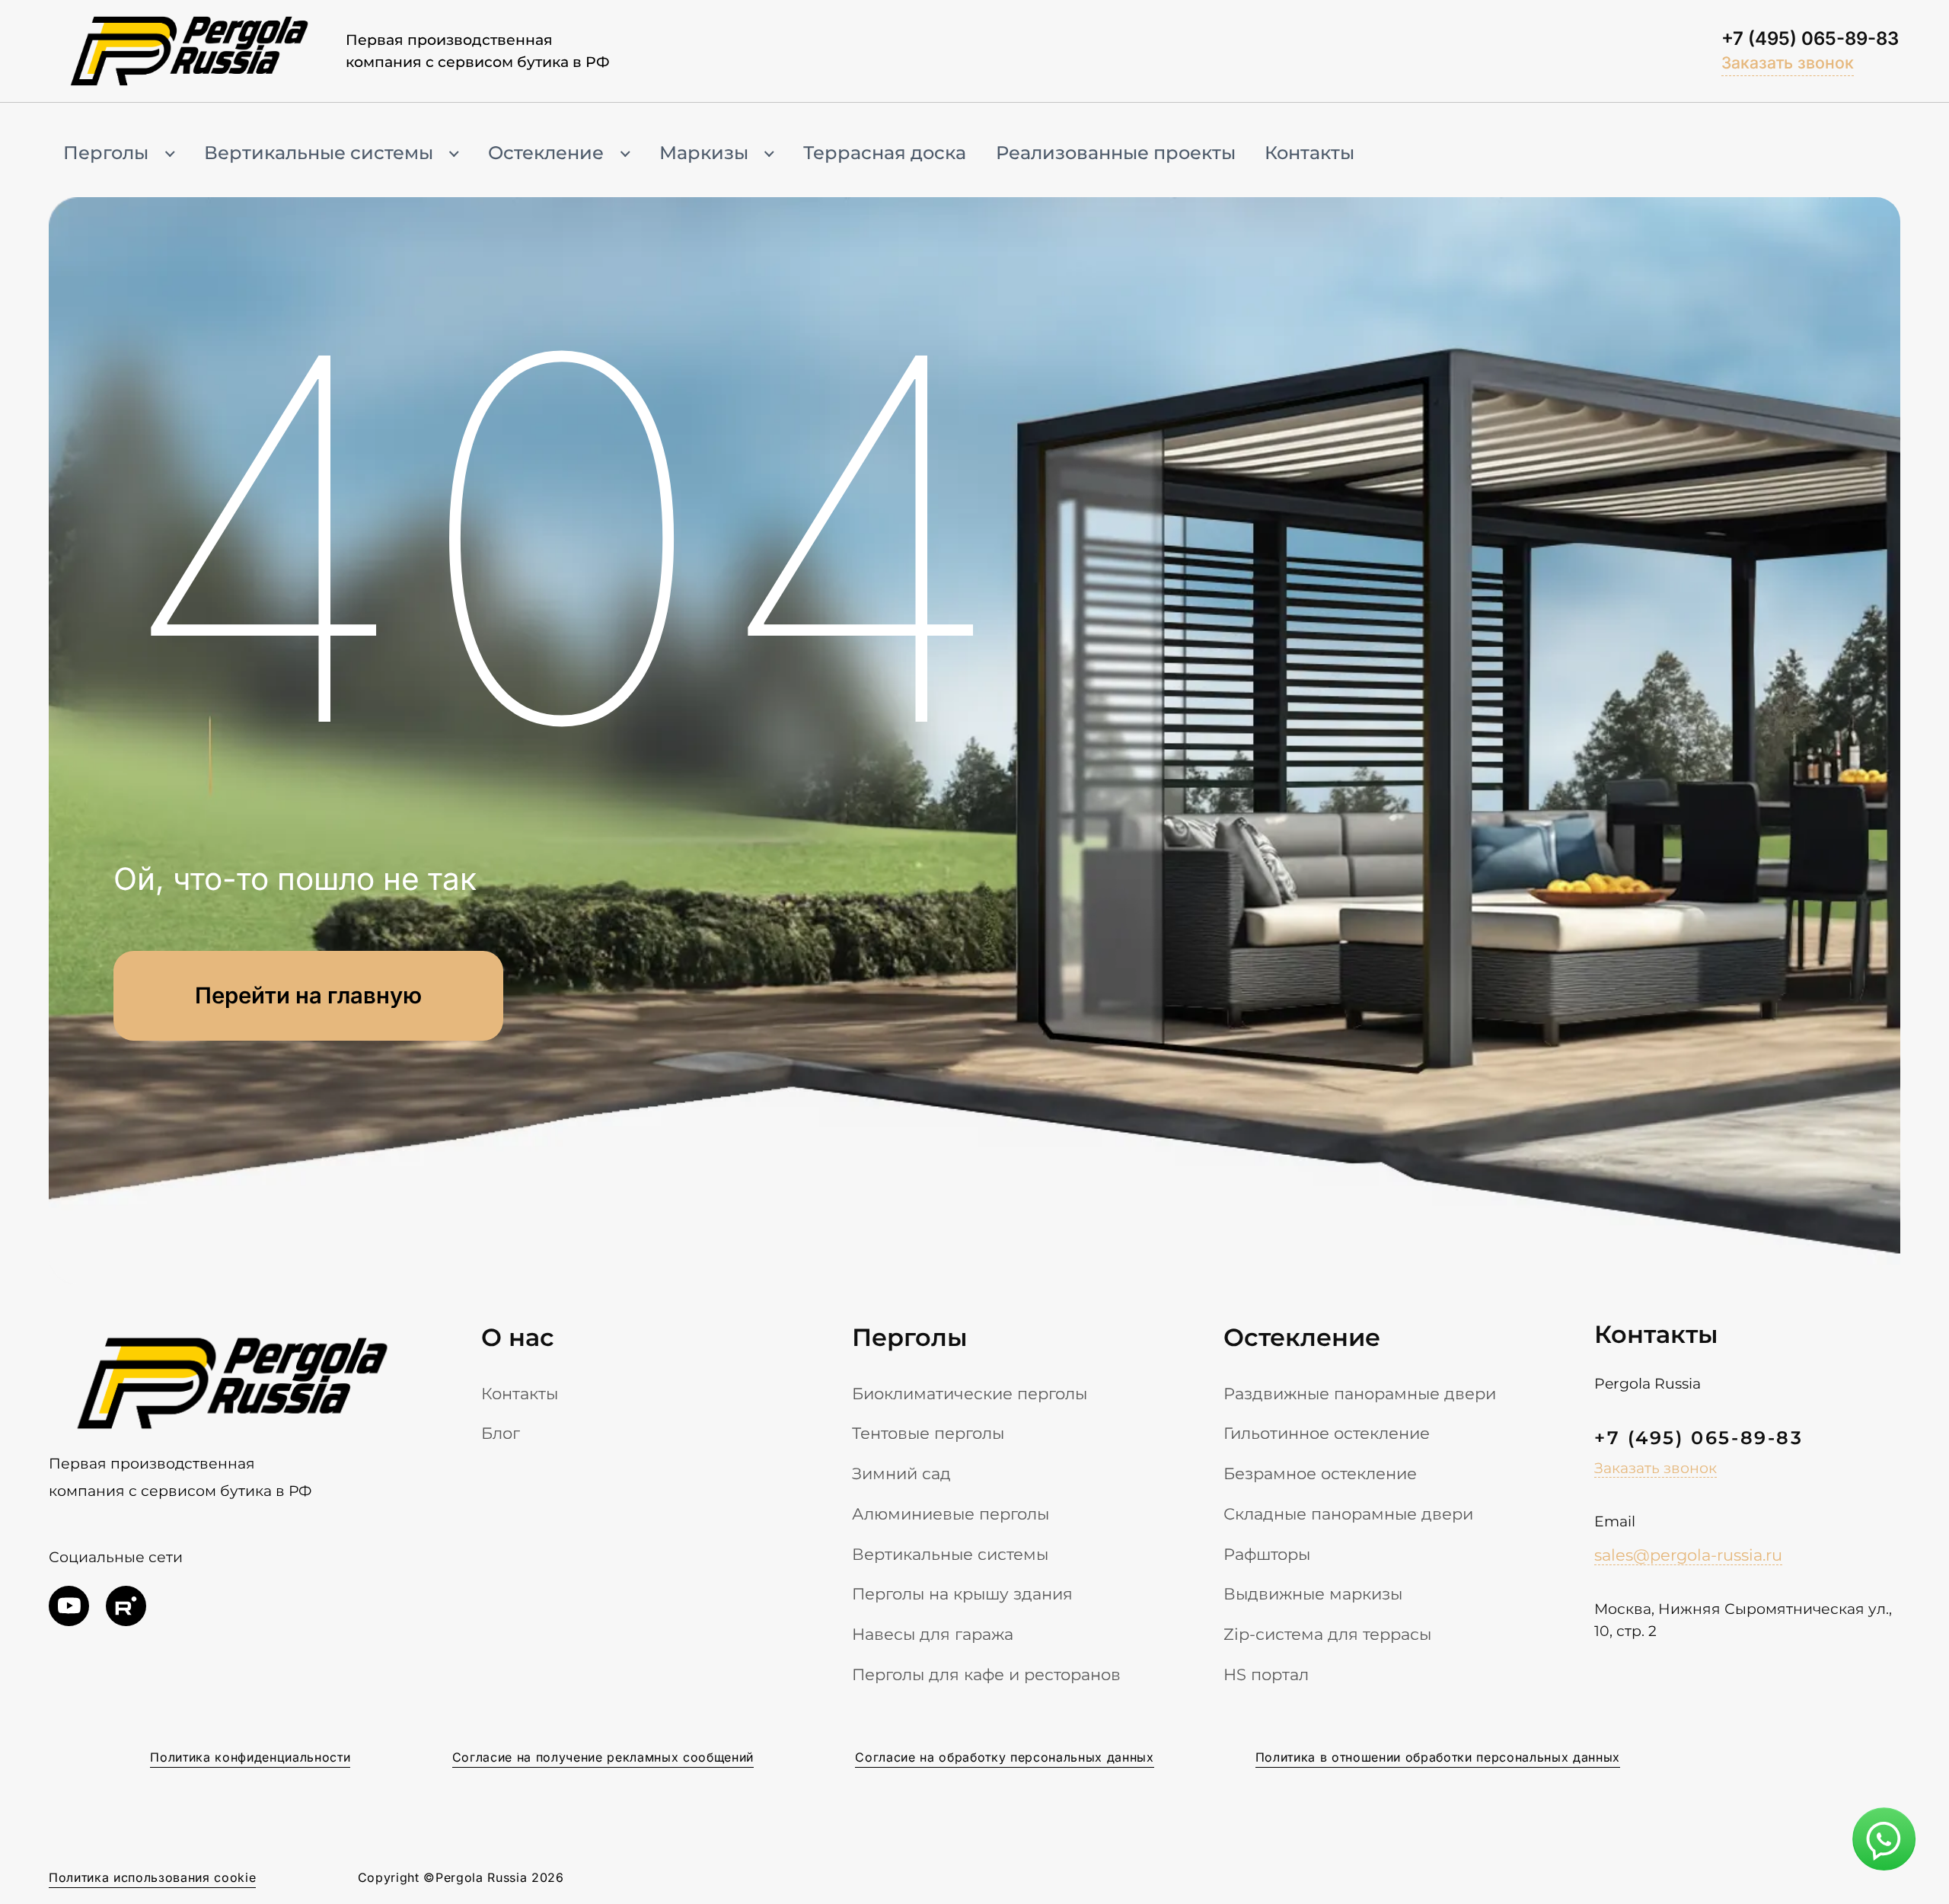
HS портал (1266, 1674)
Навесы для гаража (933, 1634)
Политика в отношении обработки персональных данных (1438, 1757)
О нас (518, 1337)
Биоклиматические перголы (970, 1393)
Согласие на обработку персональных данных (1004, 1757)
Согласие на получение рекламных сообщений (603, 1757)
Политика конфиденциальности (250, 1757)
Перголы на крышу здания (962, 1593)
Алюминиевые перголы (951, 1513)
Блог (501, 1433)
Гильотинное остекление (1327, 1433)
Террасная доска (885, 153)
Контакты (1309, 153)
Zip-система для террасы (1327, 1634)
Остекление (546, 153)
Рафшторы (1267, 1554)
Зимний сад (901, 1473)
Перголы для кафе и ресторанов (986, 1674)
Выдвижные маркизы (1313, 1593)
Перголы (106, 153)
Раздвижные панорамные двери (1360, 1393)
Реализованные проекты (1116, 153)
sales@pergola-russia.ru (1688, 1555)
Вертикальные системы (319, 153)
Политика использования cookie (152, 1878)
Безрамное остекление (1320, 1473)
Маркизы (704, 153)
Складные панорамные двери (1348, 1513)
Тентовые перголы (928, 1433)
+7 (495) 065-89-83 (1810, 38)
